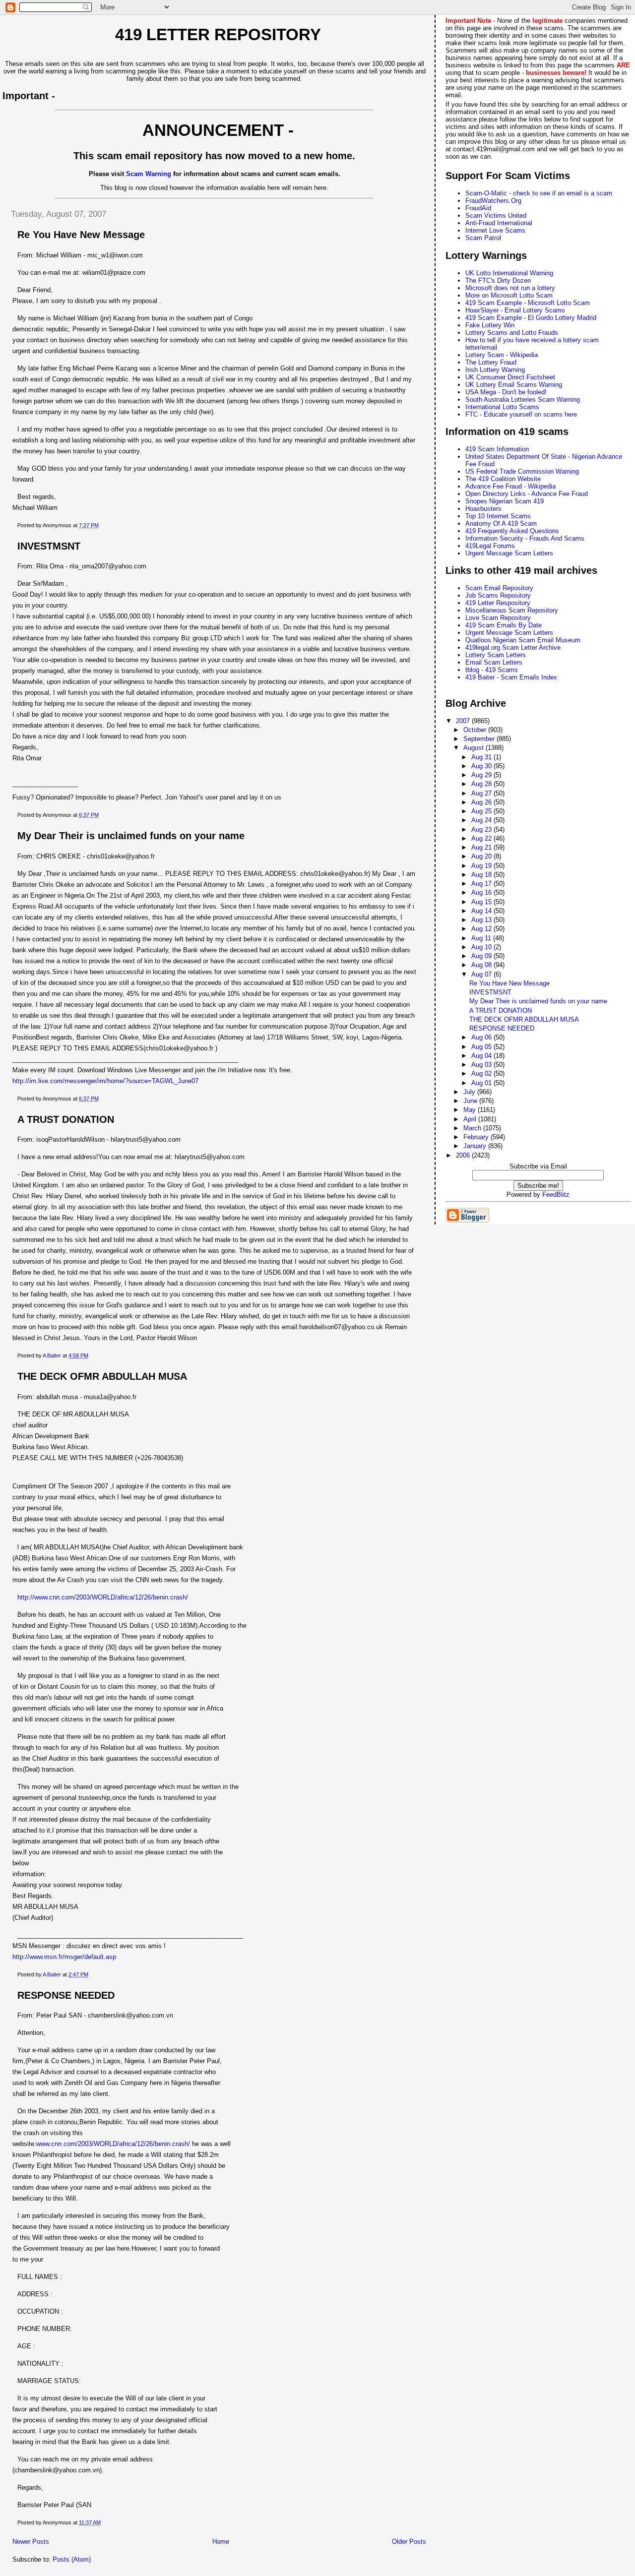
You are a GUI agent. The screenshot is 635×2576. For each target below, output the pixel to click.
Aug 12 (482, 929)
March (473, 1128)
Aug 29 (482, 775)
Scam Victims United (496, 215)
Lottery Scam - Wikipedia (502, 355)
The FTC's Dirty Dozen (498, 280)
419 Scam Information (497, 449)
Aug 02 (482, 1073)
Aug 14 (482, 911)
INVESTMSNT (49, 546)
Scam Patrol (483, 238)
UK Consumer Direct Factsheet (510, 377)
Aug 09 (482, 956)
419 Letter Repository (218, 35)
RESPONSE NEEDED (66, 1995)
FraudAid (478, 208)
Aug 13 (482, 920)
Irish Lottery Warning (495, 370)
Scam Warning (149, 174)
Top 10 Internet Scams (498, 516)
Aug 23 (482, 829)
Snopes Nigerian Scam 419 (505, 501)
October (476, 730)
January (476, 1146)
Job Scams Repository (498, 595)
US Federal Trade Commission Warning (522, 471)
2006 (464, 1155)
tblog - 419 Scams (492, 670)
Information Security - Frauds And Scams (525, 538)
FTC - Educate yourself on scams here (521, 414)
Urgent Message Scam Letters (509, 553)
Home (221, 2542)
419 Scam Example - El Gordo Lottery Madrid (531, 318)
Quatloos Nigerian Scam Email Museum (523, 640)
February (477, 1137)
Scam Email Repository (499, 588)
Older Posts (409, 2542)
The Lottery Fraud (491, 362)
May (471, 1110)
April (471, 1119)
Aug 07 (482, 974)
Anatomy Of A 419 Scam (501, 523)
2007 (464, 721)
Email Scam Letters (494, 662)
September (480, 739)
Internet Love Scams (495, 230)
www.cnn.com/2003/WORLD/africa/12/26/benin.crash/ (113, 2144)
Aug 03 (482, 1065)
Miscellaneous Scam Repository (512, 610)
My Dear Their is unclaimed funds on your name (131, 836)
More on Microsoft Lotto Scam (509, 295)
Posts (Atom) (72, 2559)
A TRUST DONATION (66, 1119)
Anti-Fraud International (499, 223)
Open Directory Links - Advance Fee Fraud (527, 494)
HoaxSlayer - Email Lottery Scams (515, 310)
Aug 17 (482, 884)
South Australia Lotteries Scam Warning (523, 399)
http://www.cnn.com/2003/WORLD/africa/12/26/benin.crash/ (103, 1597)
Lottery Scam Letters (496, 655)
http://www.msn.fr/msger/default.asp (64, 1957)
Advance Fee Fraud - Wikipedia (510, 486)
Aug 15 (482, 902)
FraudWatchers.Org (493, 201)
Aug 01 (482, 1083)
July (470, 1092)
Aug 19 (482, 866)
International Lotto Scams (502, 407)
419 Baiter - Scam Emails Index (511, 677)
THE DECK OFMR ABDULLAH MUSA (102, 1376)
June (471, 1101)
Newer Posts (31, 2542)
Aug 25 (482, 811)
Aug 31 (482, 757)
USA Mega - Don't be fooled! (506, 392)
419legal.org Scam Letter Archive (513, 647)
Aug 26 (482, 802)
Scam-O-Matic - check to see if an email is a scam (539, 193)
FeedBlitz (556, 1195)
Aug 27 (482, 793)
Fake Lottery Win (490, 325)
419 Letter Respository (498, 603)
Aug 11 (482, 938)
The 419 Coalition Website (503, 479)
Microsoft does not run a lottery (510, 288)
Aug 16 (482, 892)
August (475, 748)
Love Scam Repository (498, 618)
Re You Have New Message (81, 235)
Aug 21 (482, 847)
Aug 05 (482, 1047)
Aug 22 (482, 838)
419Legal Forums (490, 546)
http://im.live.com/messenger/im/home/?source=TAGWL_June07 (105, 1081)
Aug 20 (482, 856)
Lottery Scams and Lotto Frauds (512, 333)
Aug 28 (482, 784)
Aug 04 (482, 1056)
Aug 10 (482, 947)
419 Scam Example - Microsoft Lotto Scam (528, 303)
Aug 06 (482, 1037)
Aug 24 (482, 820)
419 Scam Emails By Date (504, 625)
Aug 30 (482, 766)
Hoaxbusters (483, 509)
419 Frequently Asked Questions (512, 531)
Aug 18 (482, 875)
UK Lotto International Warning (509, 273)
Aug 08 (482, 965)
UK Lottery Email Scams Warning (514, 385)
